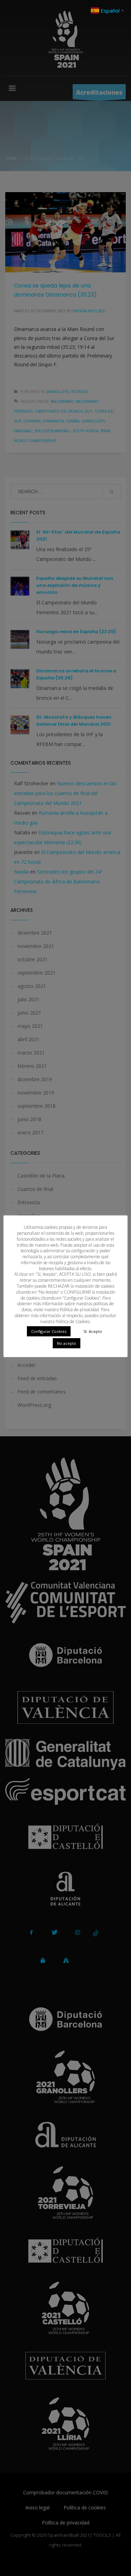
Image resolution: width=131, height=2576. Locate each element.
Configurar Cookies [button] (49, 1331)
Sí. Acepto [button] (93, 1331)
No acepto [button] (67, 1343)
